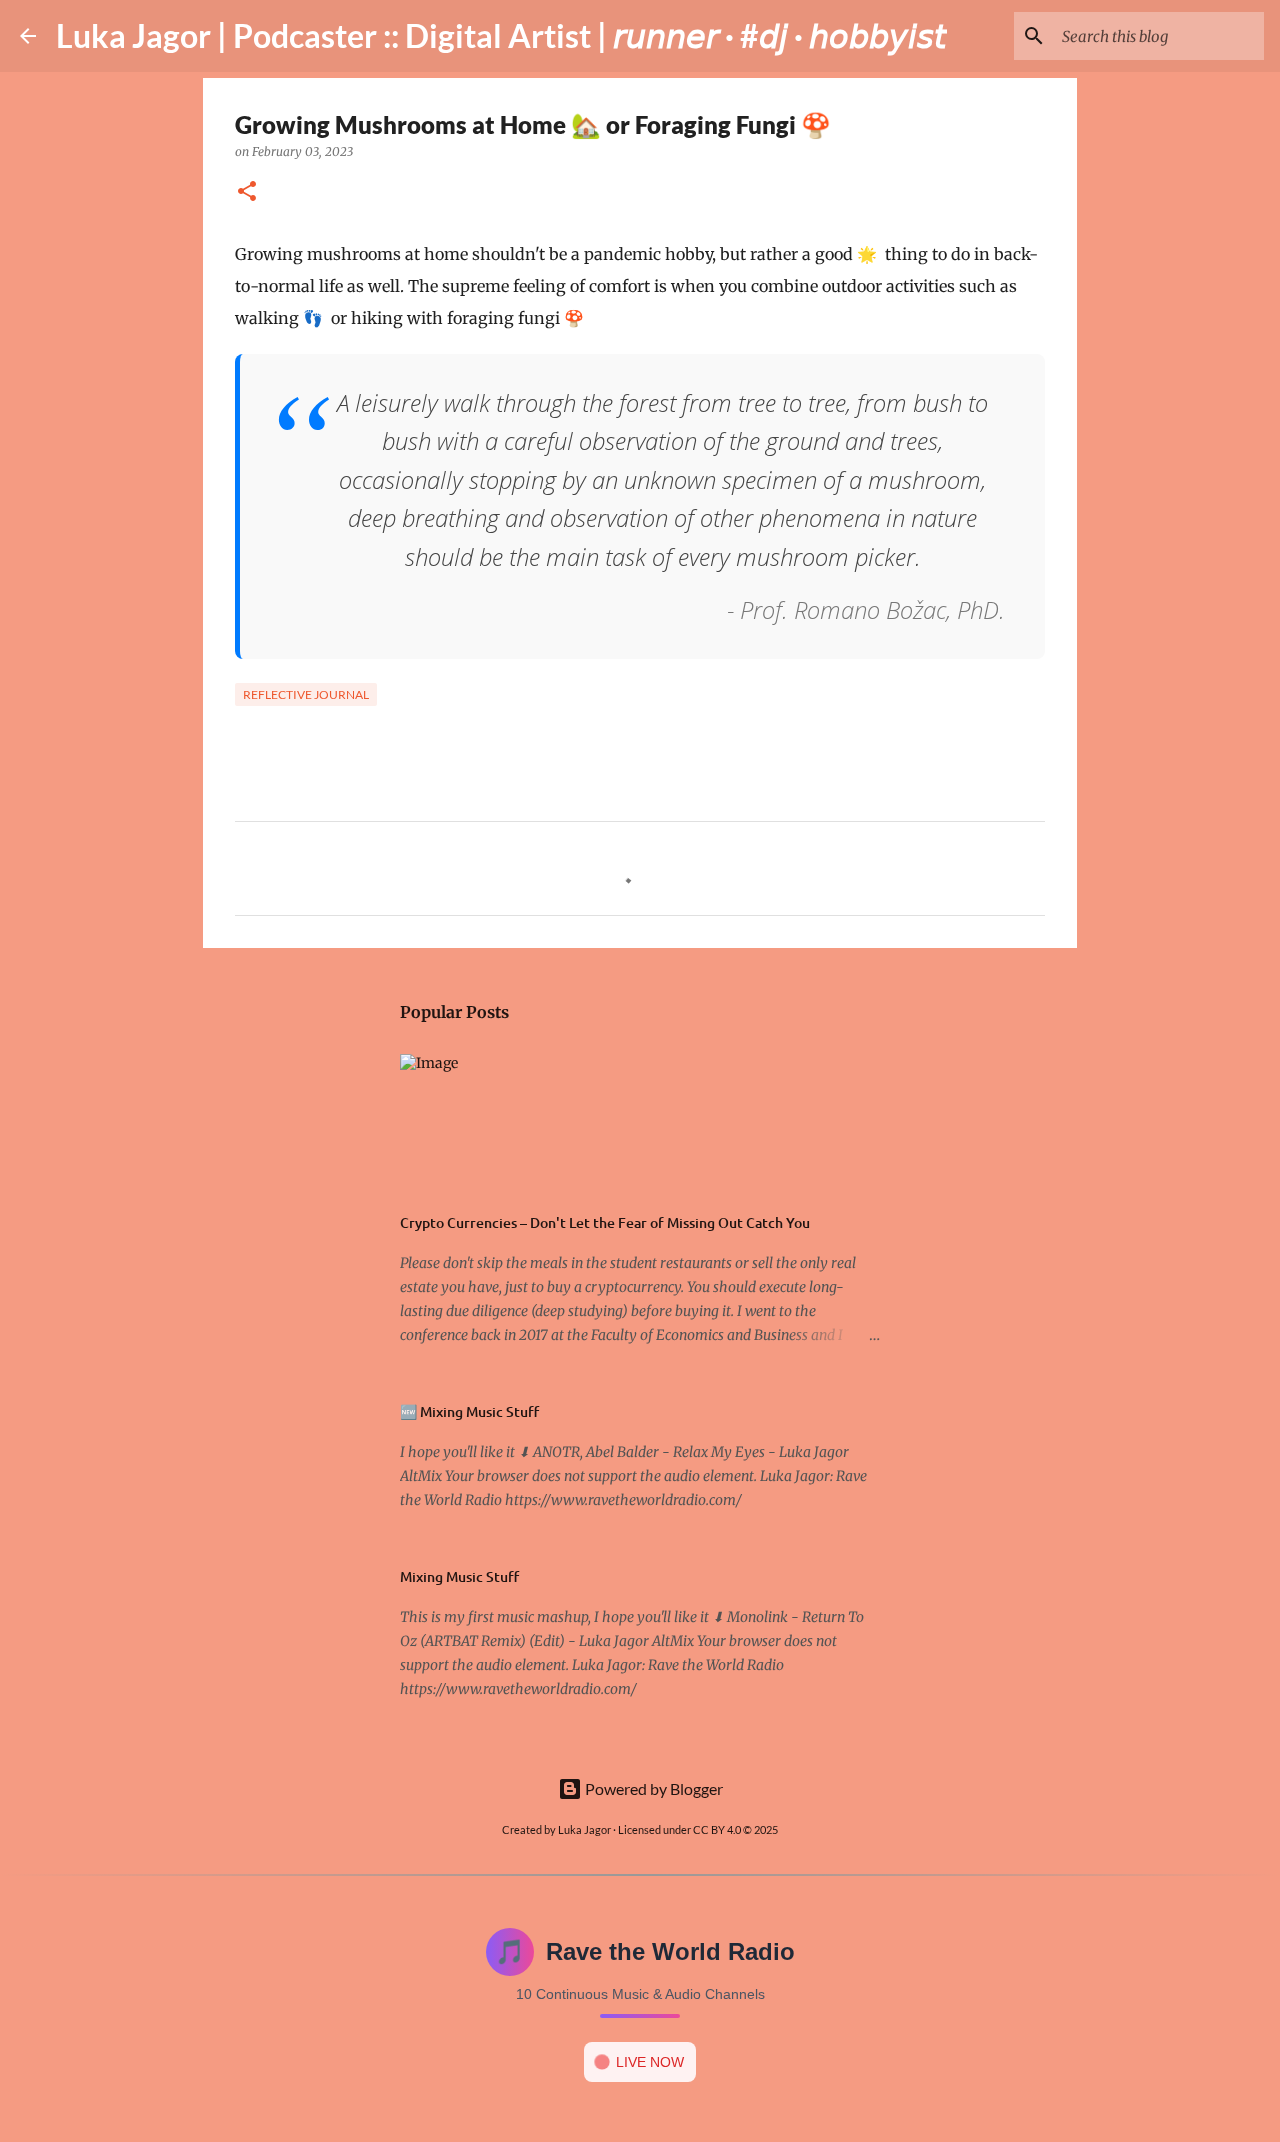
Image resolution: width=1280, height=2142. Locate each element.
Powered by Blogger (652, 1788)
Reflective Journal (306, 694)
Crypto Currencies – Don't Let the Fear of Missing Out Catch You (605, 1222)
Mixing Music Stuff (459, 1576)
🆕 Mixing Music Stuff (469, 1411)
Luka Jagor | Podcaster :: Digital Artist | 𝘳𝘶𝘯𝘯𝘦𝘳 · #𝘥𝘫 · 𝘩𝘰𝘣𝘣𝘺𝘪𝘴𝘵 (501, 35)
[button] (247, 192)
